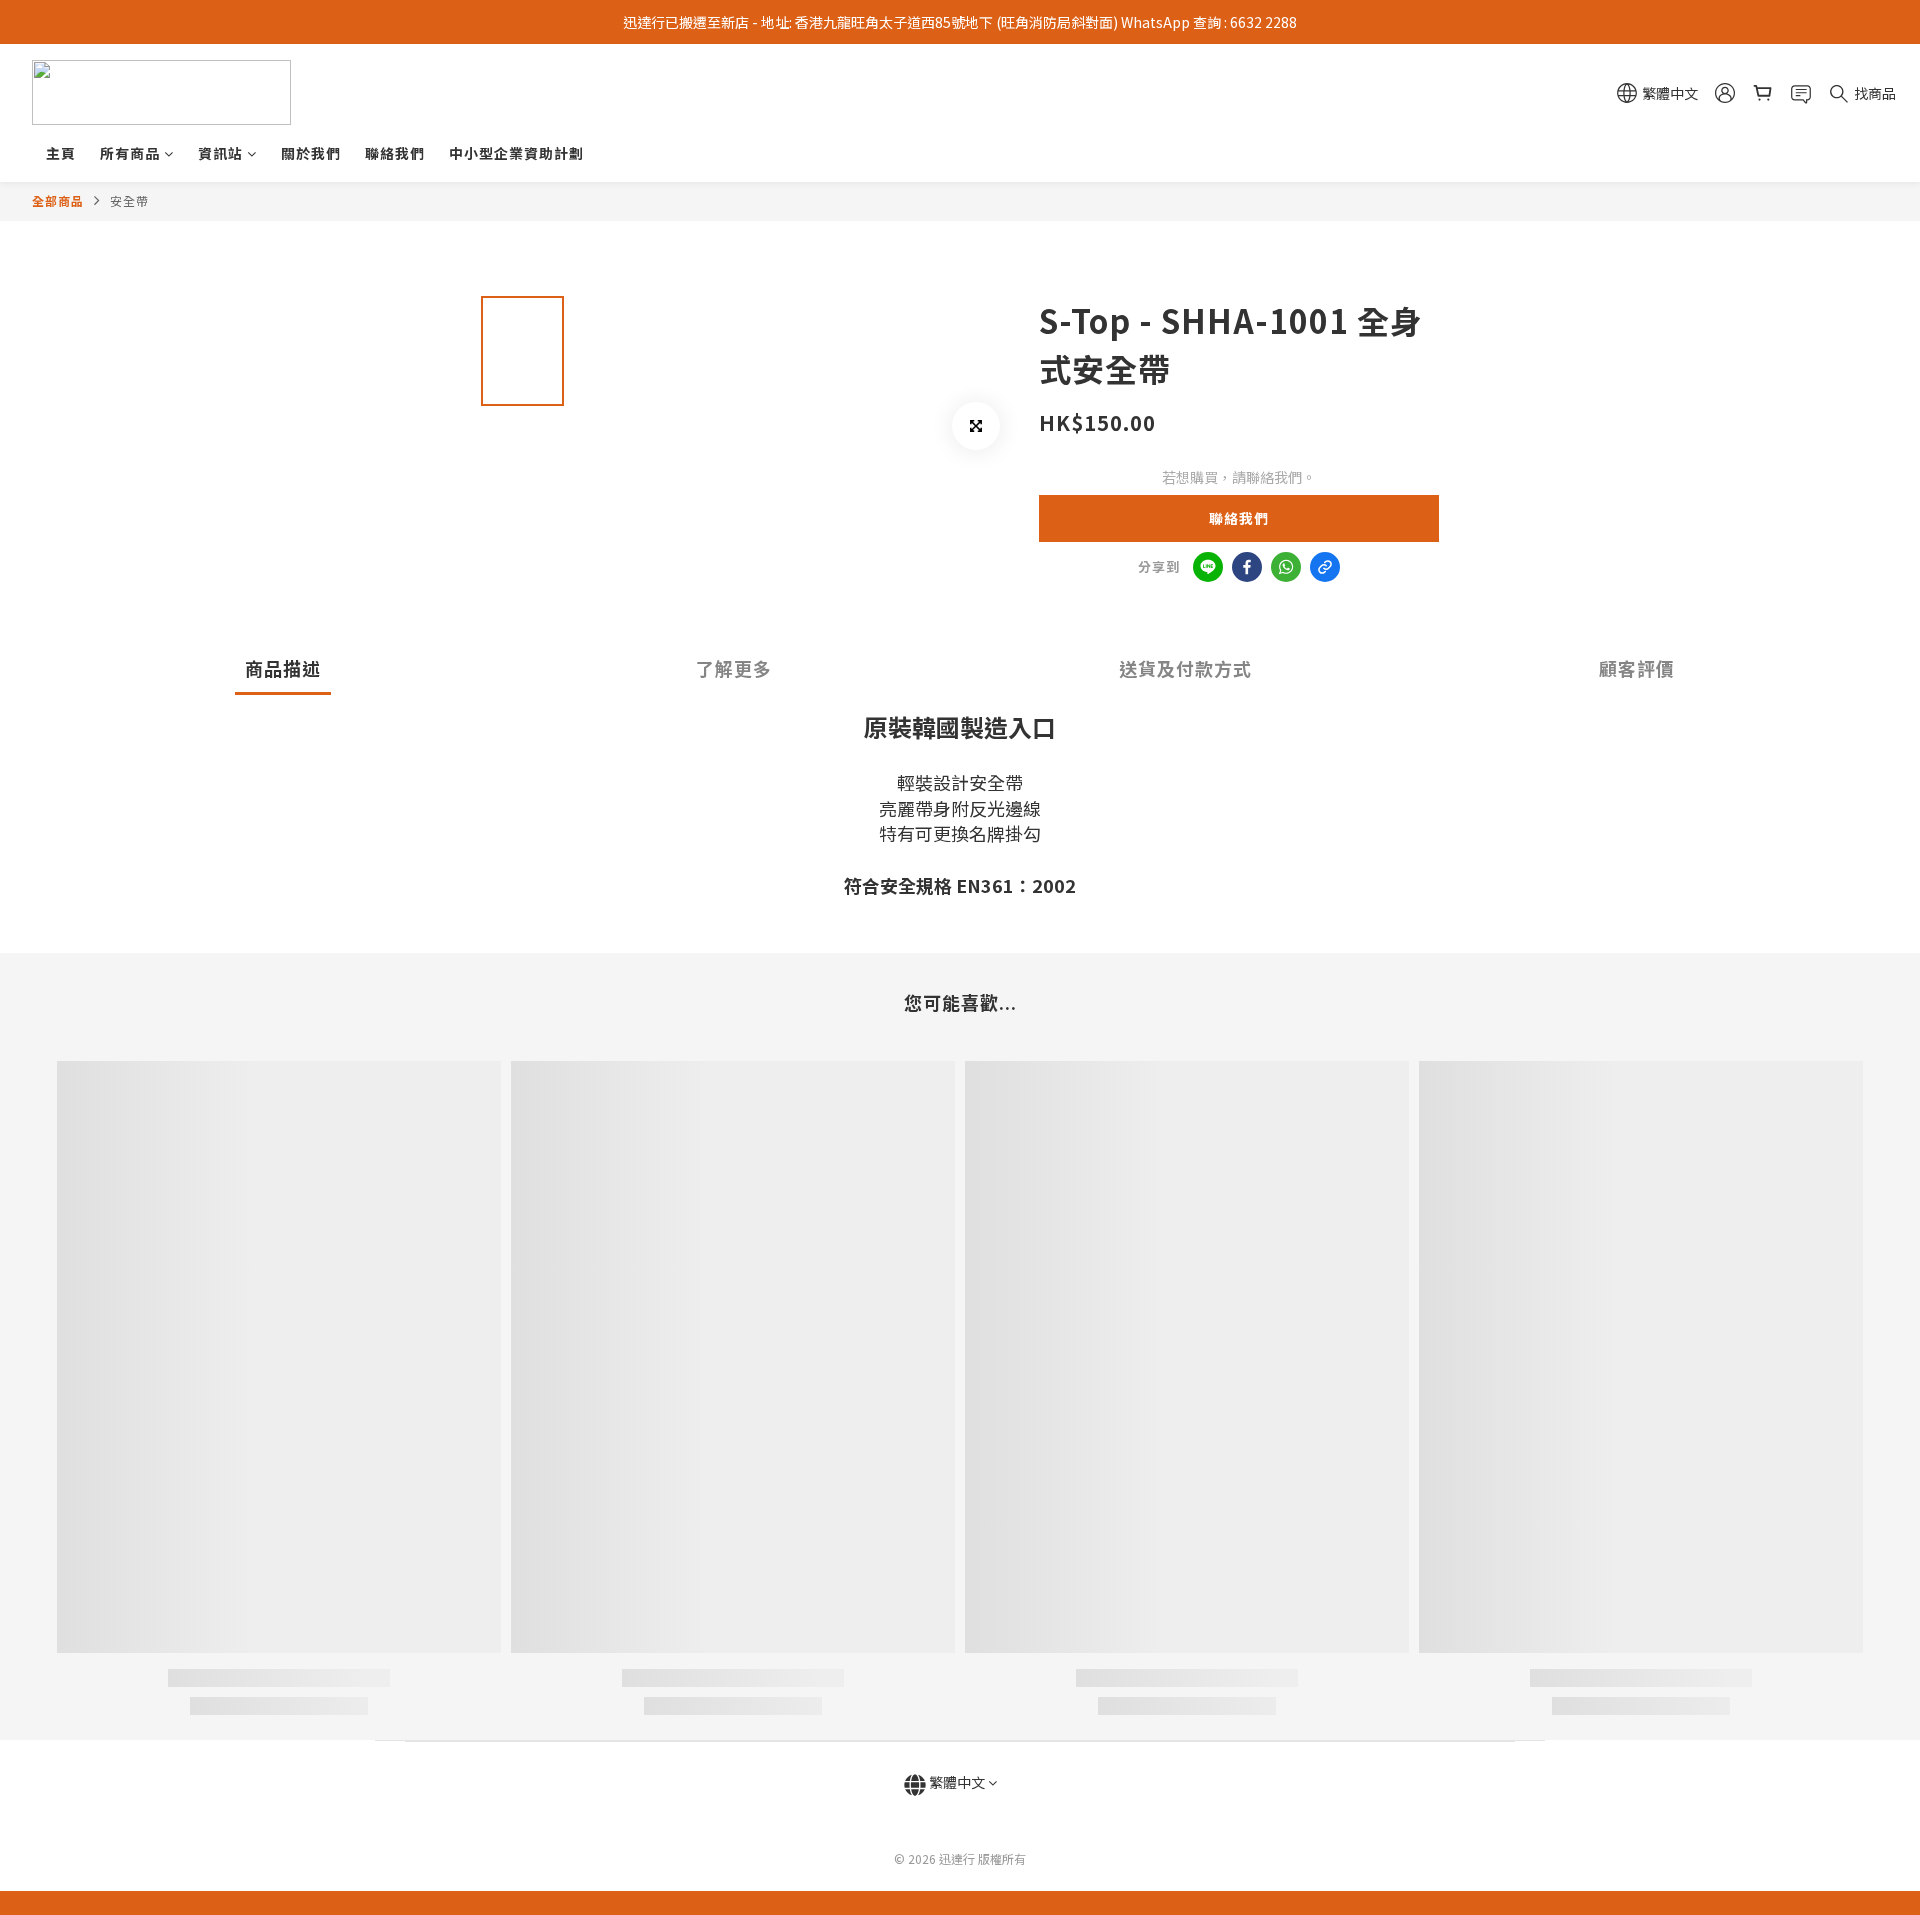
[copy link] (1325, 567)
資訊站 (220, 153)
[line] (1208, 567)
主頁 (61, 153)
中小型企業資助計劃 (516, 153)
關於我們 (311, 153)
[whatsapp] (1286, 567)
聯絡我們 (395, 153)
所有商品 (130, 153)
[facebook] (1247, 567)
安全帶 (129, 200)
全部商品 (58, 200)
